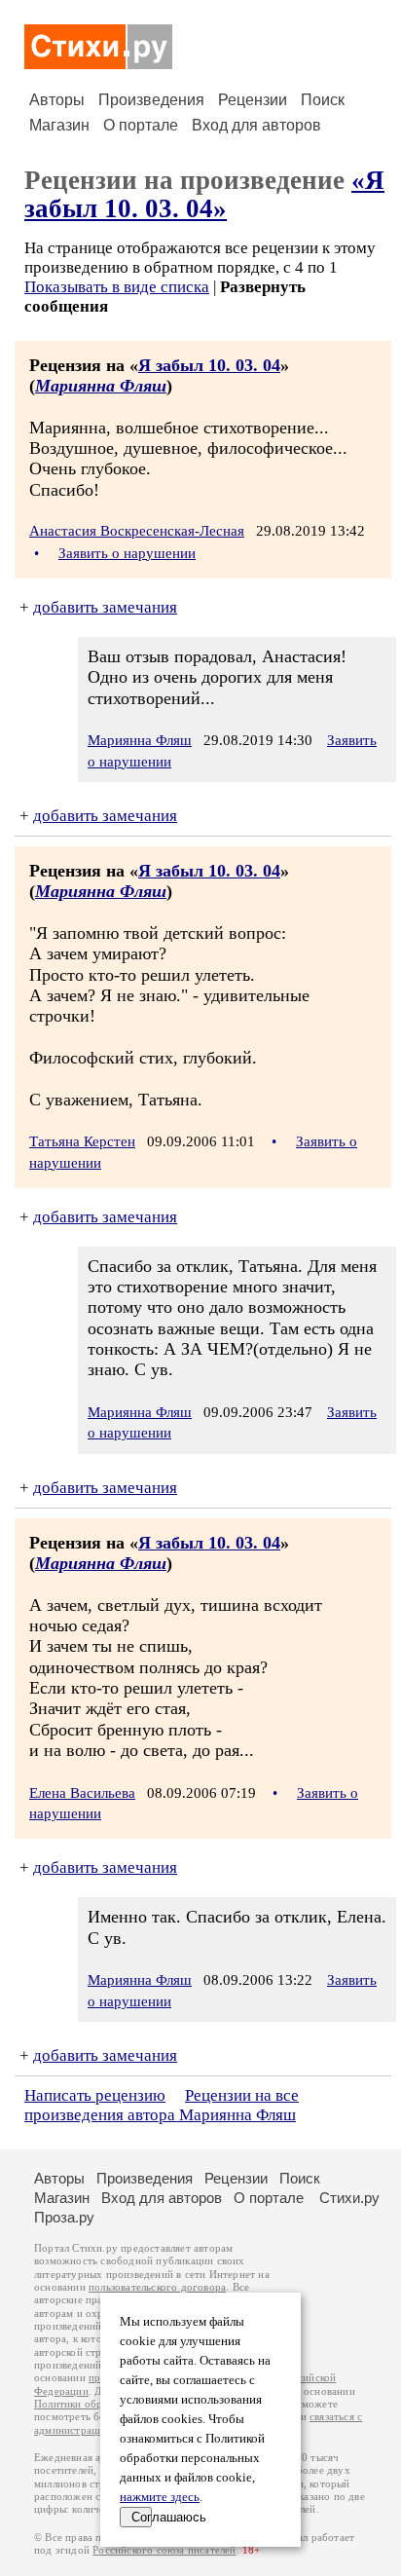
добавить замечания (105, 607)
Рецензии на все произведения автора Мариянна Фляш (162, 2105)
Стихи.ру (349, 2198)
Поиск (323, 100)
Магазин (59, 125)
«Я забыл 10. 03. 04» (204, 194)
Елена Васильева (82, 1793)
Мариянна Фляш (101, 386)
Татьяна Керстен (82, 1141)
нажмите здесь (160, 2497)
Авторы (57, 100)
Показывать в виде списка (117, 287)
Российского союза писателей (164, 2550)
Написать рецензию (95, 2095)
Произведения (151, 100)
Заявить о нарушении (127, 553)
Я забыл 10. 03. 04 (209, 365)
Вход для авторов (256, 125)
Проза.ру (64, 2217)
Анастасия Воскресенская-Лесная (137, 531)
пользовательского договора (157, 2287)
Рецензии (253, 100)
